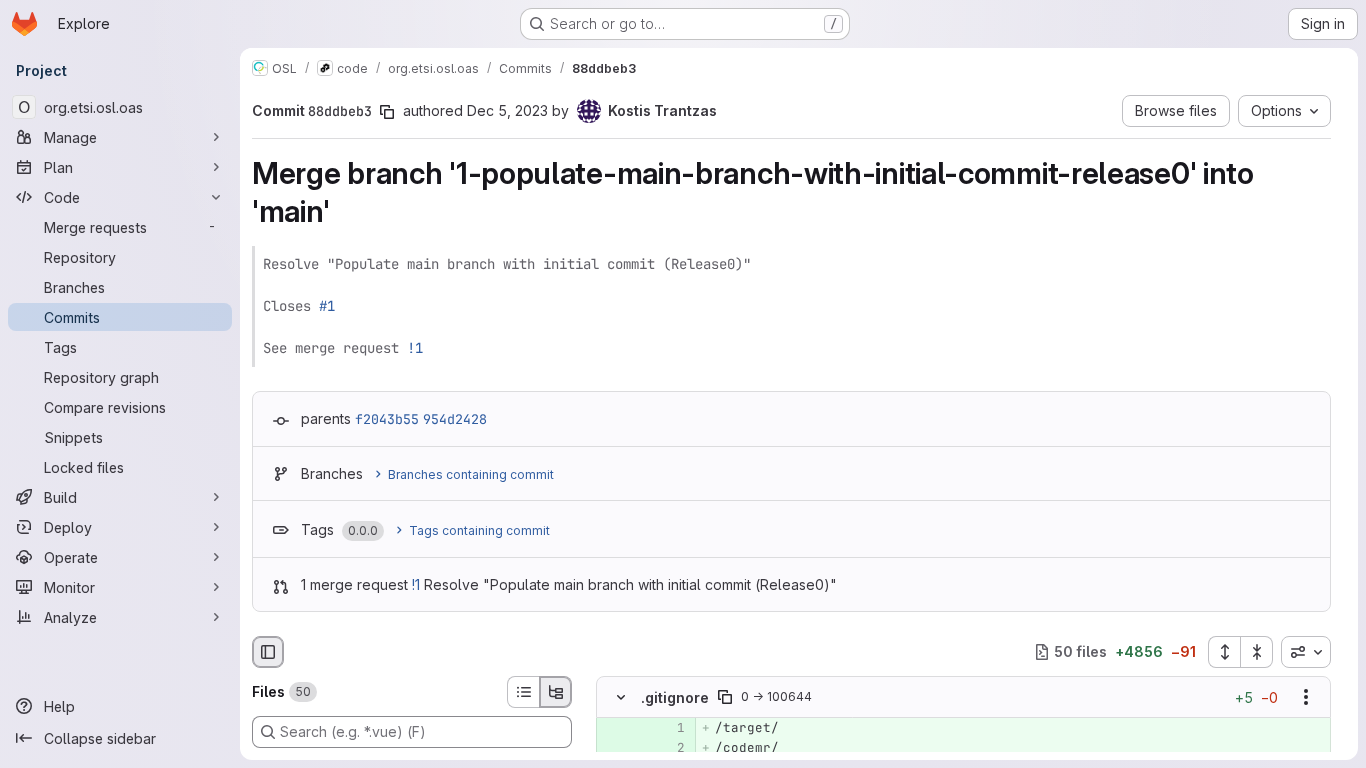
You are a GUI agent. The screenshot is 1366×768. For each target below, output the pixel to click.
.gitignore (675, 697)
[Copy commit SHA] (387, 112)
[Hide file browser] (268, 652)
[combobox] (1306, 652)
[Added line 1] (668, 728)
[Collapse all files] (1257, 652)
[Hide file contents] (621, 697)
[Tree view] (556, 692)
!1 (415, 348)
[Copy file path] (725, 697)
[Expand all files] (1224, 652)
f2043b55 (387, 419)
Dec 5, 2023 (507, 110)
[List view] (523, 692)
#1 (327, 306)
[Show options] (1306, 697)
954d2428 (455, 419)
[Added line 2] (668, 748)
